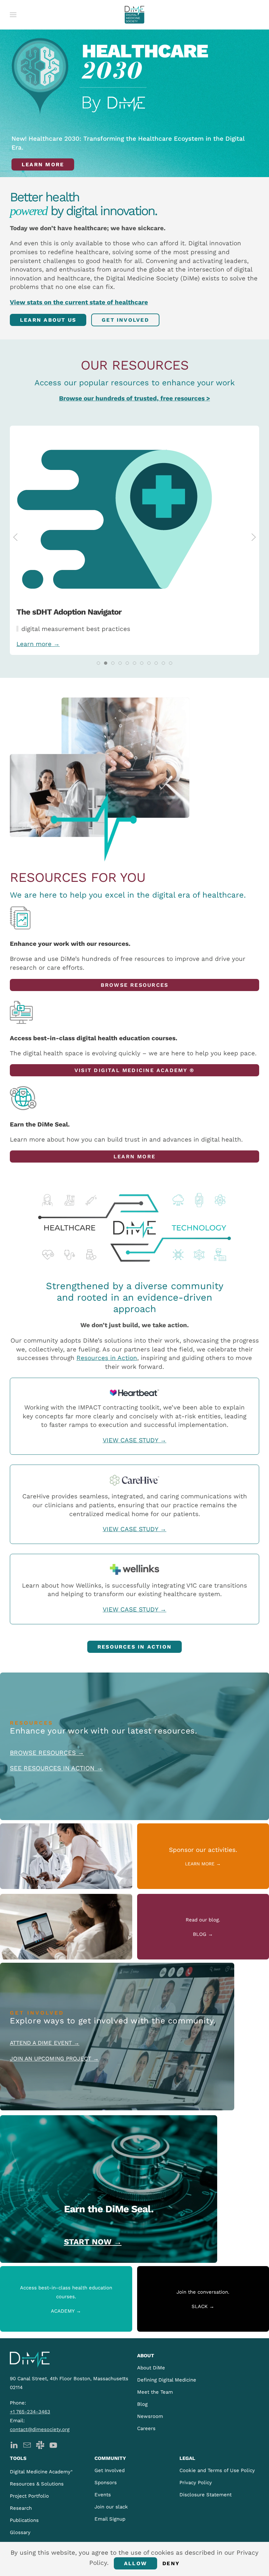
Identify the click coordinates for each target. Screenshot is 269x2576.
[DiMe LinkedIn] (14, 2445)
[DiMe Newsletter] (27, 2445)
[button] (13, 15)
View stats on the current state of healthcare (79, 302)
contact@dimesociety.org (40, 2429)
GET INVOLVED (125, 320)
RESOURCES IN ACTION (134, 1647)
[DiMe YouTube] (53, 2445)
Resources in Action (107, 1358)
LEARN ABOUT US (48, 320)
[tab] (98, 663)
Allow (135, 2563)
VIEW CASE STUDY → (134, 1440)
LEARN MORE (134, 1156)
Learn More (43, 164)
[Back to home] (134, 15)
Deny (171, 2563)
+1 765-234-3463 (30, 2412)
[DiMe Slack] (40, 2445)
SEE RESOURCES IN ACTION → (56, 1768)
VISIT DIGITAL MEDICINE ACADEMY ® (134, 1070)
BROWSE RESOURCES (135, 985)
